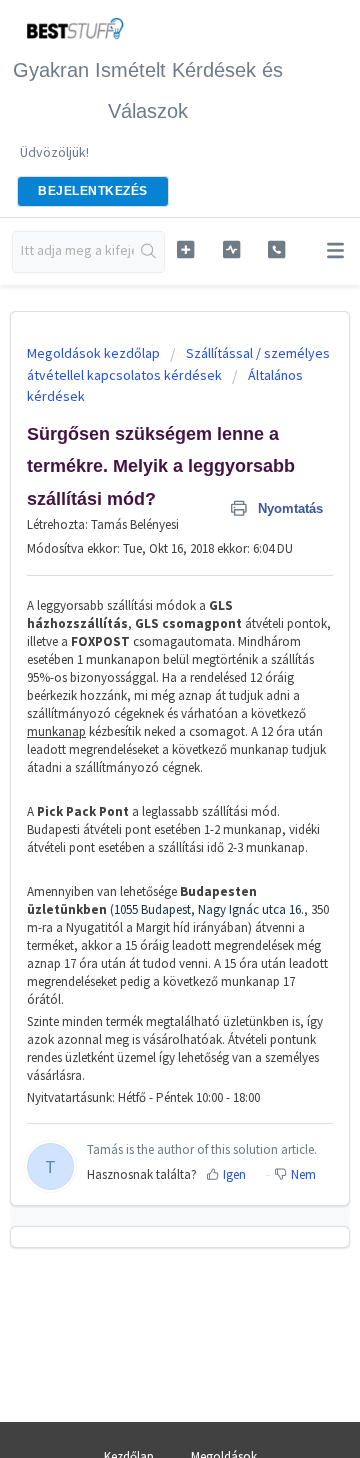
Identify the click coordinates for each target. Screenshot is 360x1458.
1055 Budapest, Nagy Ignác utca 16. (209, 909)
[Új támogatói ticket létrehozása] (185, 249)
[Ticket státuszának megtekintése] (231, 249)
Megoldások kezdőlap (95, 353)
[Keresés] (149, 252)
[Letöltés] (143, 723)
